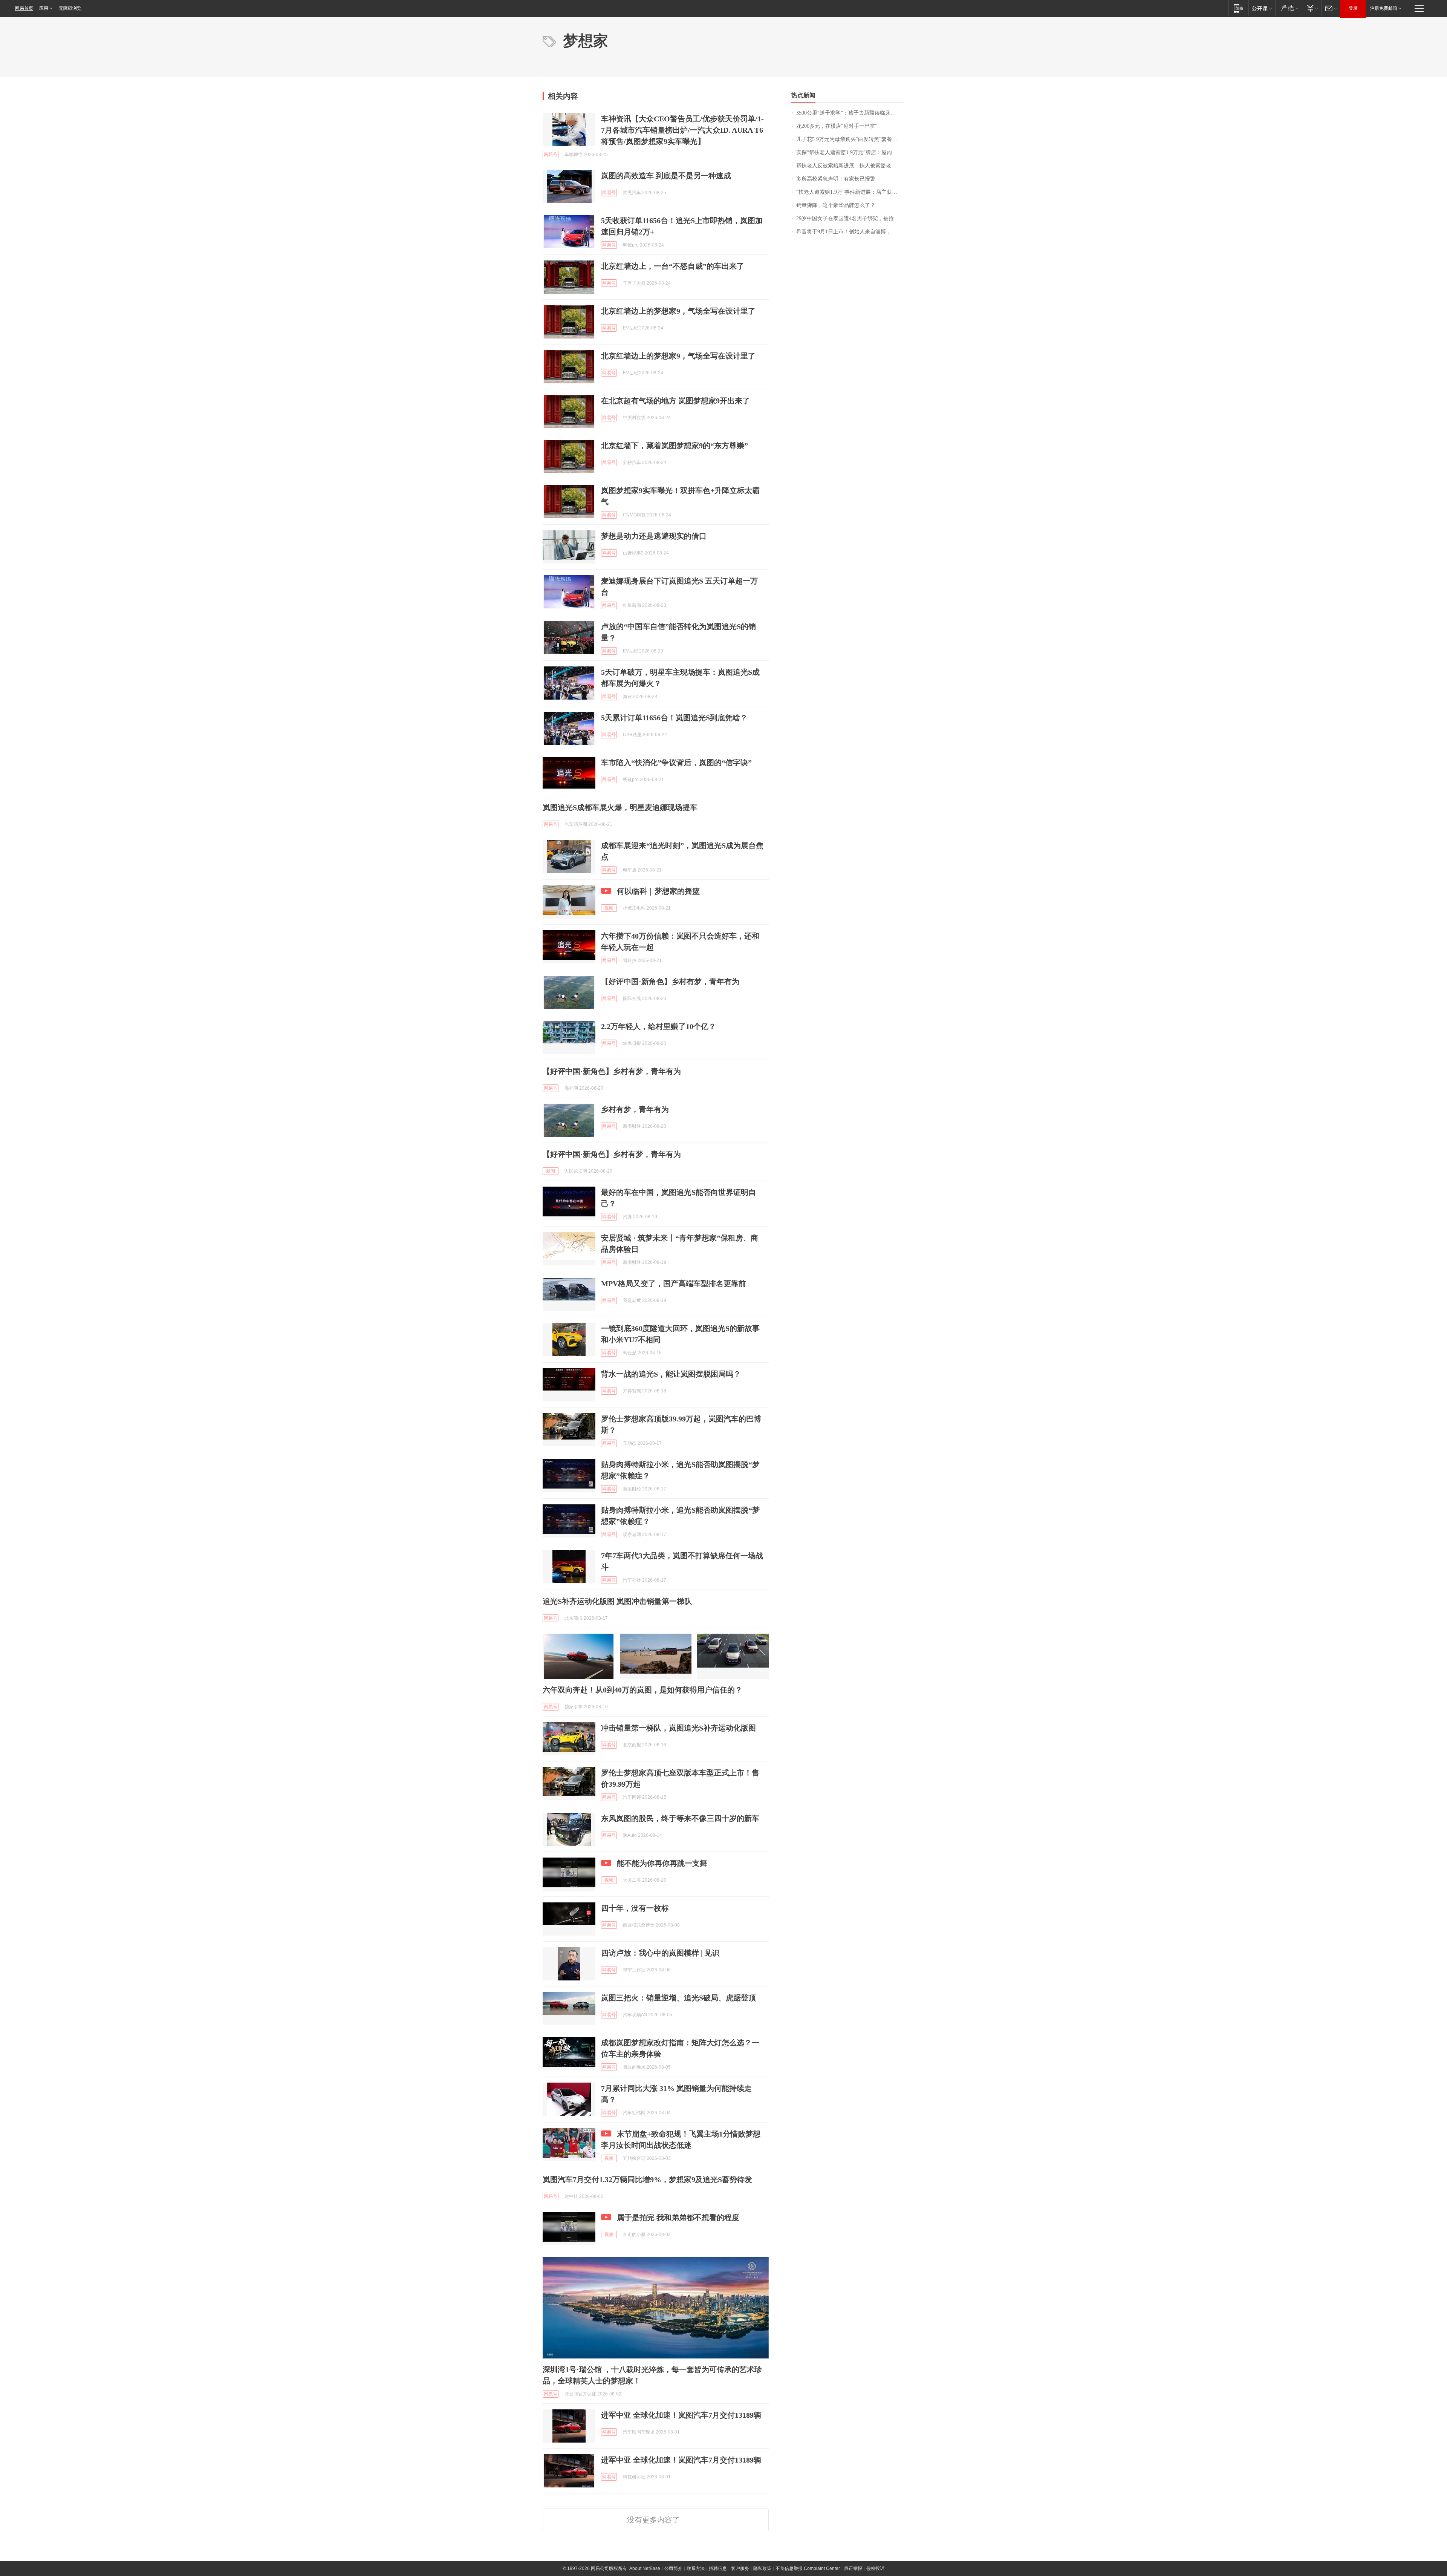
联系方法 (696, 2568)
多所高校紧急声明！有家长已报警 (836, 179)
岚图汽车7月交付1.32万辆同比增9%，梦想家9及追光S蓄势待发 (647, 2179)
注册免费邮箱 (1384, 8)
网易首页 (24, 8)
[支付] (1312, 8)
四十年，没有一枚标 (635, 1908)
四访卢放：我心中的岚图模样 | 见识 (660, 1953)
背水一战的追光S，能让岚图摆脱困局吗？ (671, 1374)
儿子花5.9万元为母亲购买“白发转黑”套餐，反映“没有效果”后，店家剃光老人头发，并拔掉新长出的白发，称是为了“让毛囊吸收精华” (850, 139)
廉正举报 (853, 2568)
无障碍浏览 (70, 8)
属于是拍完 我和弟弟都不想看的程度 (678, 2218)
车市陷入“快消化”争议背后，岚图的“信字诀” (676, 763)
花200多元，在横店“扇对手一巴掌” (837, 126)
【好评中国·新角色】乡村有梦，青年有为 (670, 982)
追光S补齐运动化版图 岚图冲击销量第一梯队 (617, 1601)
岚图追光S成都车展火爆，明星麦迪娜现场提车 (620, 807)
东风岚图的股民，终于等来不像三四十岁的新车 (680, 1818)
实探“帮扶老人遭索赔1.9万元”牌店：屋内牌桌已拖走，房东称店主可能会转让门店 (850, 152)
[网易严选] (1289, 8)
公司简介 (673, 2568)
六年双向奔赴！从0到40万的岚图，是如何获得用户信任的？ (642, 1690)
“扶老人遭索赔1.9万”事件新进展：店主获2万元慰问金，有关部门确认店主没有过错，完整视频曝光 (850, 192)
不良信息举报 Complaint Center (808, 2568)
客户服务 (740, 2568)
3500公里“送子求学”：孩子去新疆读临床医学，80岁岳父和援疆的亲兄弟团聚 (850, 113)
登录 (1353, 8)
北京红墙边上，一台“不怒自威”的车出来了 (673, 266)
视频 (609, 908)
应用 (44, 8)
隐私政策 (762, 2568)
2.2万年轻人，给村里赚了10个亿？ (658, 1026)
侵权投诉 (875, 2568)
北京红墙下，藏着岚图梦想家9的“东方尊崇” (675, 446)
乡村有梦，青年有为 (635, 1109)
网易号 (551, 155)
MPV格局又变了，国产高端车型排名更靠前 (674, 1283)
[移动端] (1238, 8)
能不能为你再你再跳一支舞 (662, 1863)
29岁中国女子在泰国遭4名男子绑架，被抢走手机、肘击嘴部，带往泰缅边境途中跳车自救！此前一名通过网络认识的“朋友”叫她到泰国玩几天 (850, 218)
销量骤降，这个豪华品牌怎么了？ (836, 205)
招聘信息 (718, 2568)
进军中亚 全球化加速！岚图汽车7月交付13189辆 (681, 2415)
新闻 (551, 1171)
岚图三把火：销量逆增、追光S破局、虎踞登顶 (678, 1998)
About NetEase (645, 2568)
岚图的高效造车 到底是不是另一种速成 (666, 176)
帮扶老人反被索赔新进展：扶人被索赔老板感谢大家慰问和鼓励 (850, 166)
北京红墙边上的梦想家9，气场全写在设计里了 (678, 311)
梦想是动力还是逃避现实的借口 (654, 536)
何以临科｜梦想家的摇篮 (658, 891)
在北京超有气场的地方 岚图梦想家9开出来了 (675, 401)
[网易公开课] (1262, 8)
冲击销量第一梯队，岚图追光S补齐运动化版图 (678, 1728)
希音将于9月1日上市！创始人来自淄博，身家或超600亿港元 (850, 232)
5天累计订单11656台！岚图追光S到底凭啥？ (674, 718)
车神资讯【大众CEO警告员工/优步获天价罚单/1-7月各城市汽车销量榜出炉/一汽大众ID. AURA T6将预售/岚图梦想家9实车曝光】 (682, 130)
